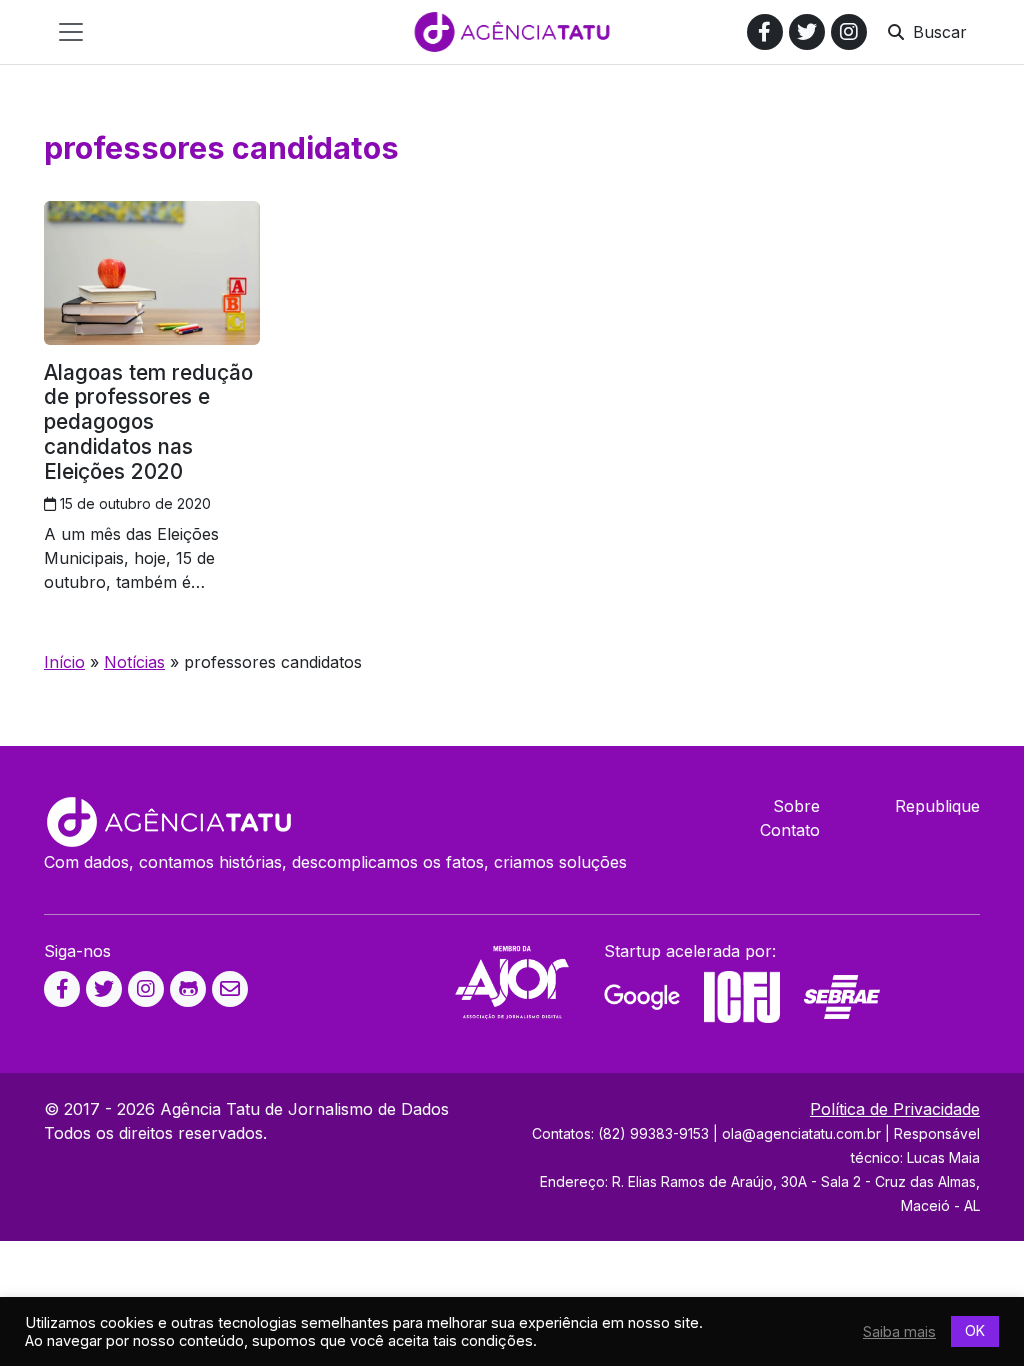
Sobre (796, 806)
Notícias (134, 662)
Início (64, 662)
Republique (937, 806)
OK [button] (975, 1330)
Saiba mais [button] (899, 1332)
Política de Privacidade (895, 1109)
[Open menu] (71, 32)
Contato (790, 830)
